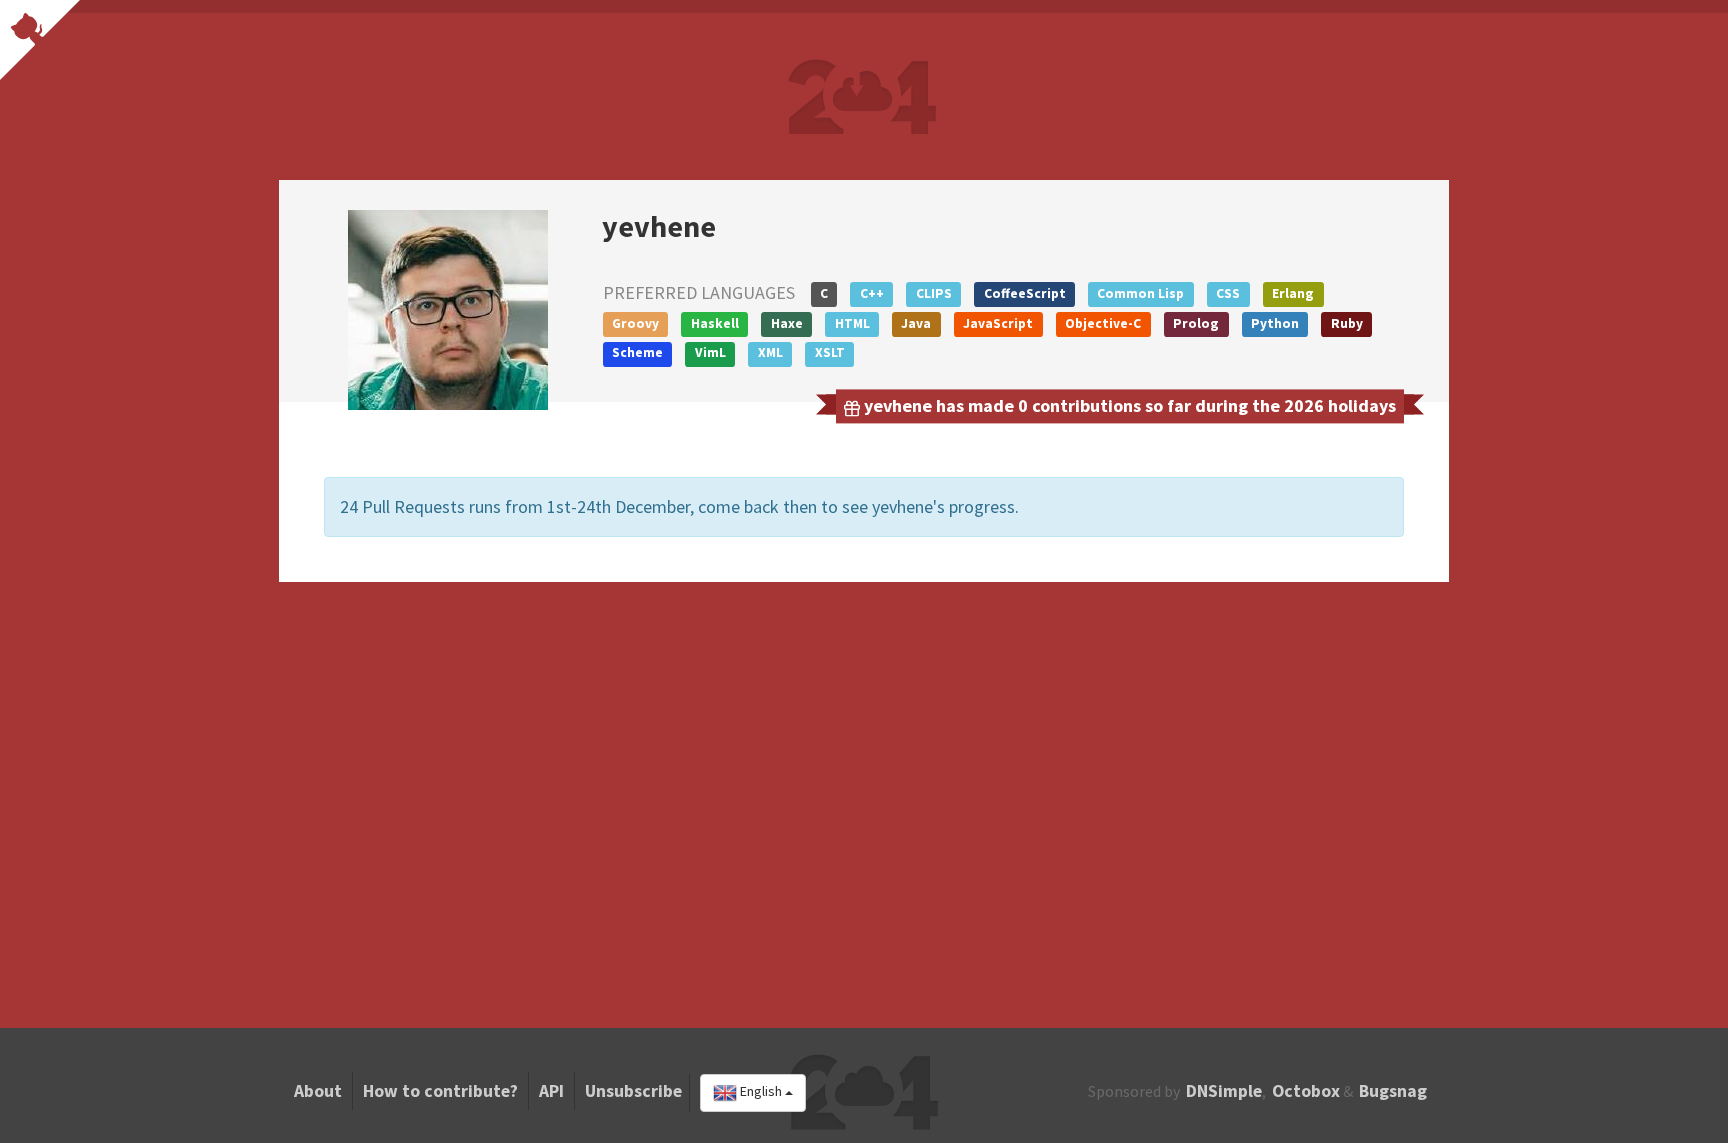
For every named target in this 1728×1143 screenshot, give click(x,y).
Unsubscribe (633, 1091)
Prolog (1196, 323)
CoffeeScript (1025, 293)
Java (916, 323)
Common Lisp (1140, 293)
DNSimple (1224, 1091)
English (761, 1092)
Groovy (635, 323)
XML (770, 352)
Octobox (1306, 1091)
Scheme (637, 352)
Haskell (715, 323)
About (318, 1091)
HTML (852, 323)
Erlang (1293, 293)
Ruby (1347, 323)
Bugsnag (1393, 1091)
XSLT (830, 352)
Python (1275, 323)
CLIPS (934, 293)
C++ (872, 293)
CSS (1228, 293)
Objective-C (1103, 323)
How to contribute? (440, 1091)
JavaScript (998, 323)
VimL (710, 352)
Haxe (787, 323)
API (551, 1091)
